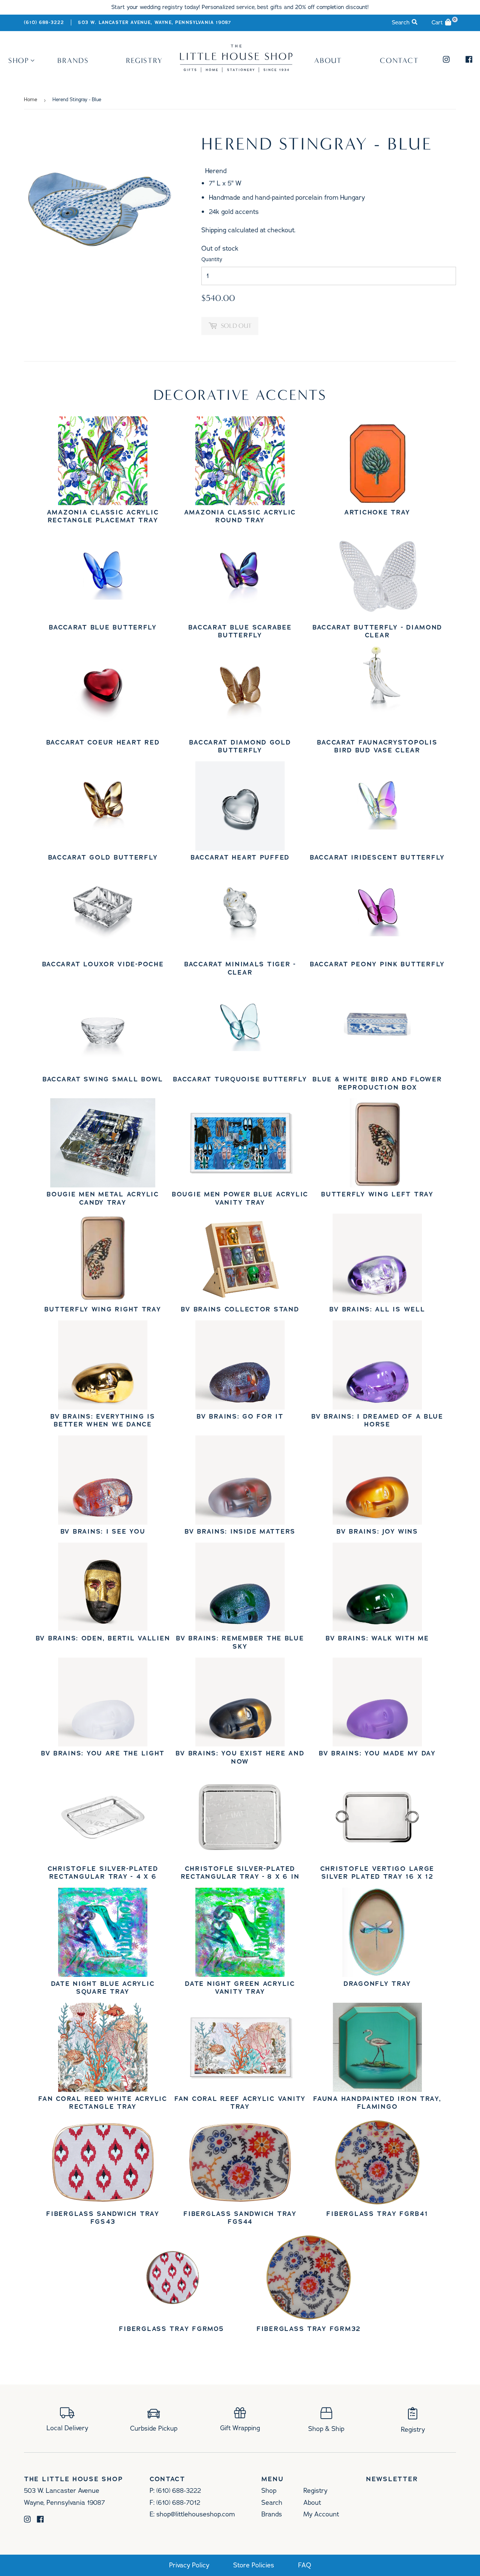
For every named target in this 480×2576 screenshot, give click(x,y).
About (328, 60)
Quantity (212, 259)
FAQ (305, 2565)
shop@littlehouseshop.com (196, 2514)
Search (272, 2503)
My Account (321, 2514)
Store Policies (254, 2565)
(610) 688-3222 (44, 22)
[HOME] (236, 70)
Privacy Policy (189, 2565)
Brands (73, 60)
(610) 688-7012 (178, 2503)
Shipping (214, 230)
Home (31, 100)
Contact (400, 60)
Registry (145, 60)
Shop (19, 60)
